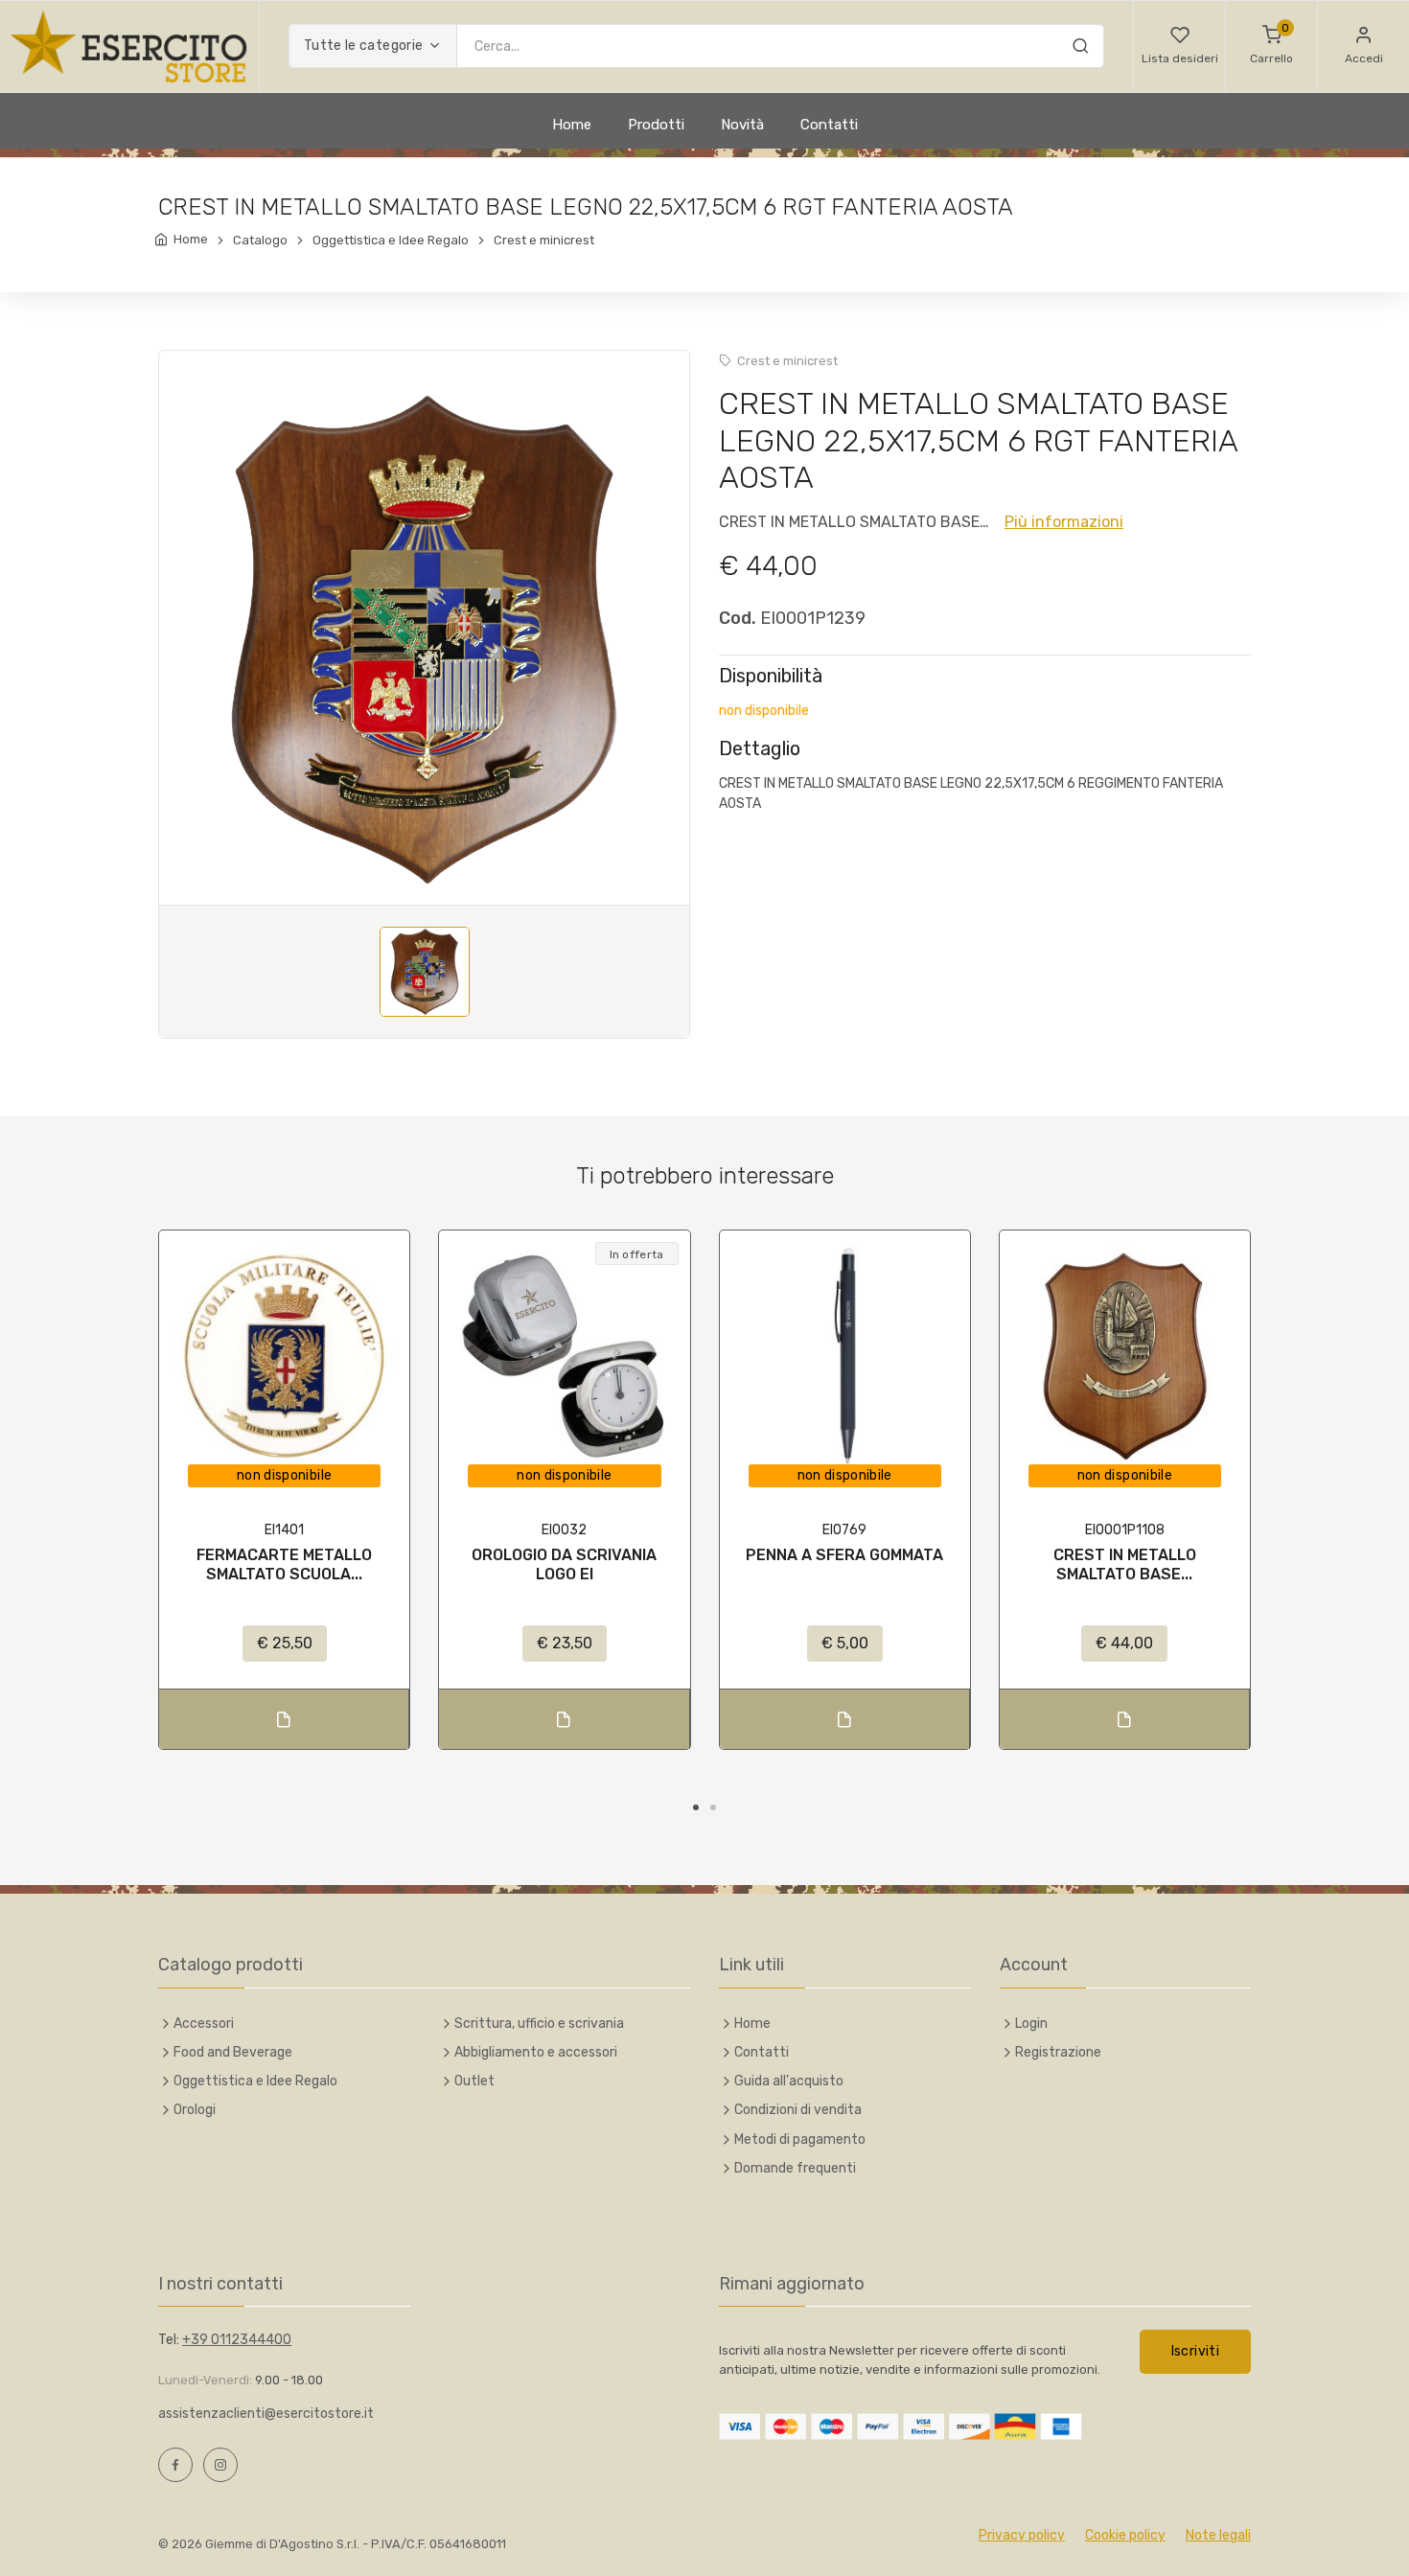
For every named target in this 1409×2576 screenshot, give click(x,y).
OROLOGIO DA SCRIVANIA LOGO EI (564, 1564)
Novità (742, 125)
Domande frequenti (795, 2168)
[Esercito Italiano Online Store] (129, 46)
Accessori (204, 2024)
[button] (1179, 46)
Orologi (195, 2110)
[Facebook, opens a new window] (175, 2465)
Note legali (1218, 2535)
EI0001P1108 (1125, 1530)
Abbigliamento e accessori (536, 2052)
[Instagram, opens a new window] (220, 2465)
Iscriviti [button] (1195, 2351)
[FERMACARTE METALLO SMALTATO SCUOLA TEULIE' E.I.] (284, 1356)
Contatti (829, 125)
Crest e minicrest (544, 240)
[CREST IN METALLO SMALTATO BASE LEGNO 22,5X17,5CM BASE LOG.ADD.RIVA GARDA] (1125, 1356)
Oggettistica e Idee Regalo (391, 240)
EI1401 (284, 1530)
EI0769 (844, 1530)
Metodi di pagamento (800, 2139)
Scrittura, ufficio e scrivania (539, 2024)
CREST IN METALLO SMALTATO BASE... (1125, 1564)
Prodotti (656, 125)
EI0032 (564, 1530)
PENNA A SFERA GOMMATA (844, 1555)
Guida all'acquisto (789, 2081)
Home (572, 125)
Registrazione (1058, 2052)
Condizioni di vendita (798, 2110)
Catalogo (260, 240)
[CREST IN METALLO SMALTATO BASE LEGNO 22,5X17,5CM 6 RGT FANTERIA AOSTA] (424, 640)
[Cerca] (1080, 49)
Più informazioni (1064, 522)
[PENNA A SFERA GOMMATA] (845, 1356)
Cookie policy (1125, 2535)
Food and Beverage (233, 2052)
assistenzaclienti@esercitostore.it (266, 2414)
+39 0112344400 (237, 2340)
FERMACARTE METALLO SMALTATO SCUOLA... (284, 1564)
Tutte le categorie (363, 46)
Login (1031, 2024)
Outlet (474, 2081)
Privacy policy (1022, 2535)
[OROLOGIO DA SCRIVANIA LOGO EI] (564, 1356)
